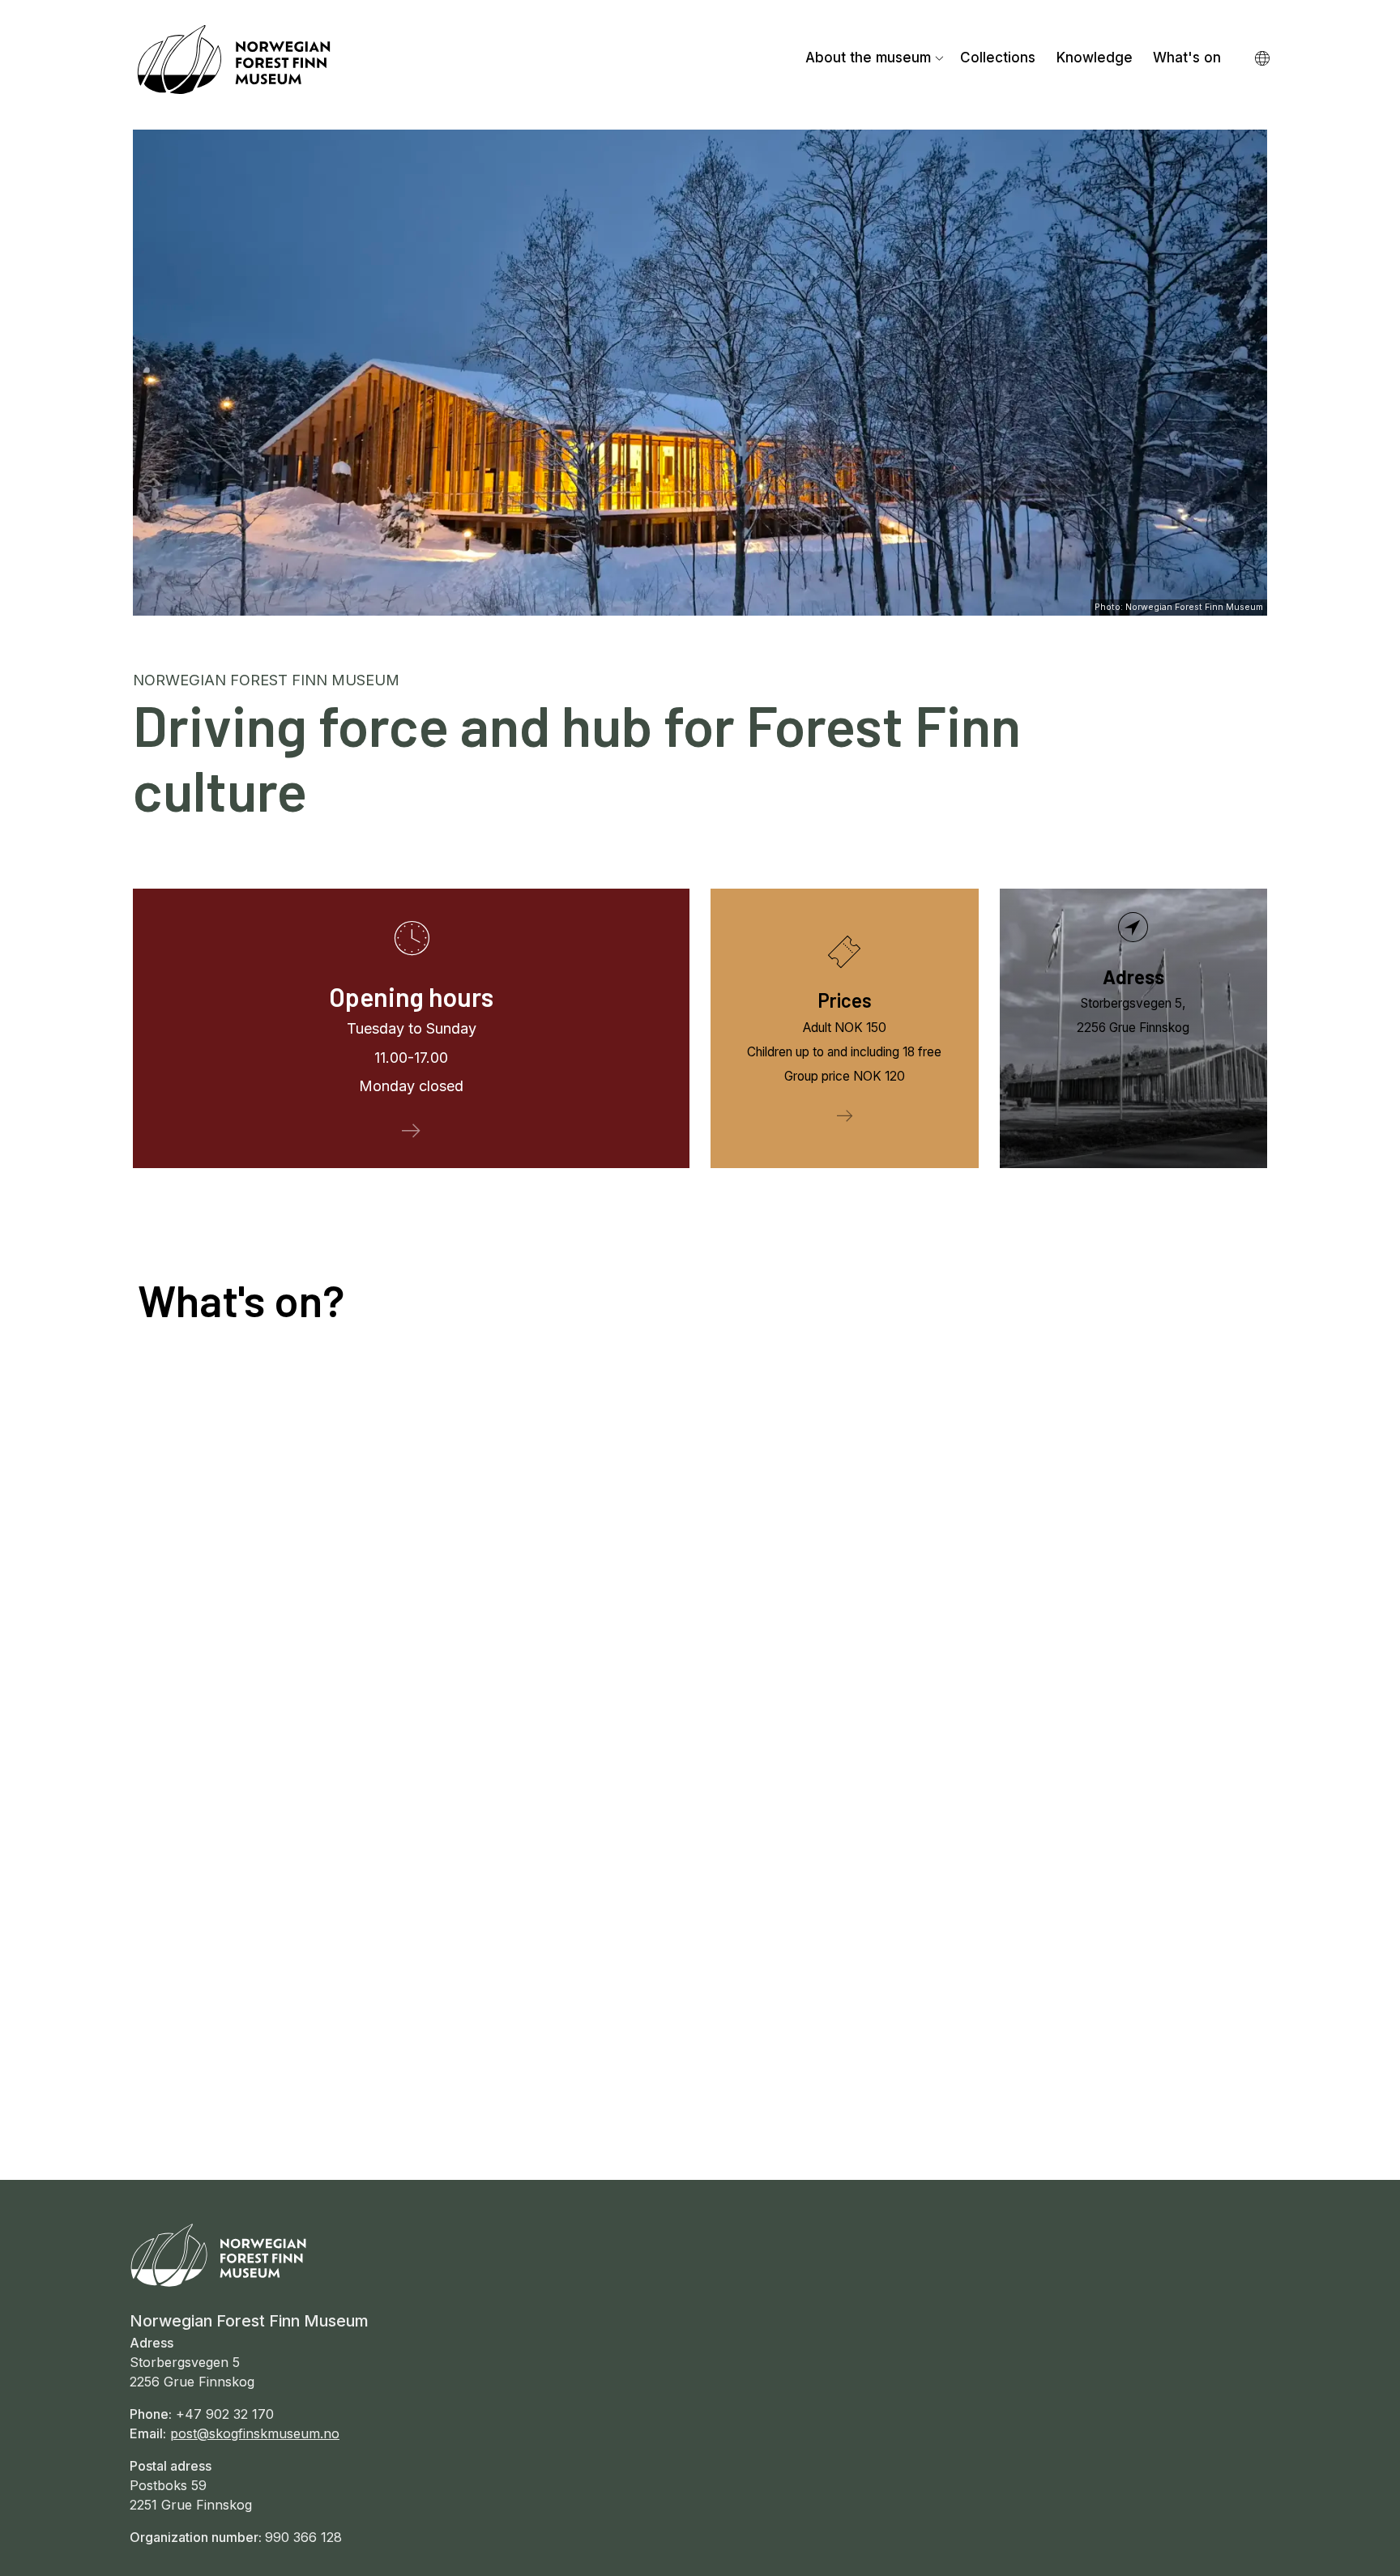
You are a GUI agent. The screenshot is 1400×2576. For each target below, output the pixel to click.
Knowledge (1095, 58)
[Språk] (1263, 60)
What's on (1187, 58)
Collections (998, 58)
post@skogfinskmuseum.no (255, 2433)
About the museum (868, 58)
